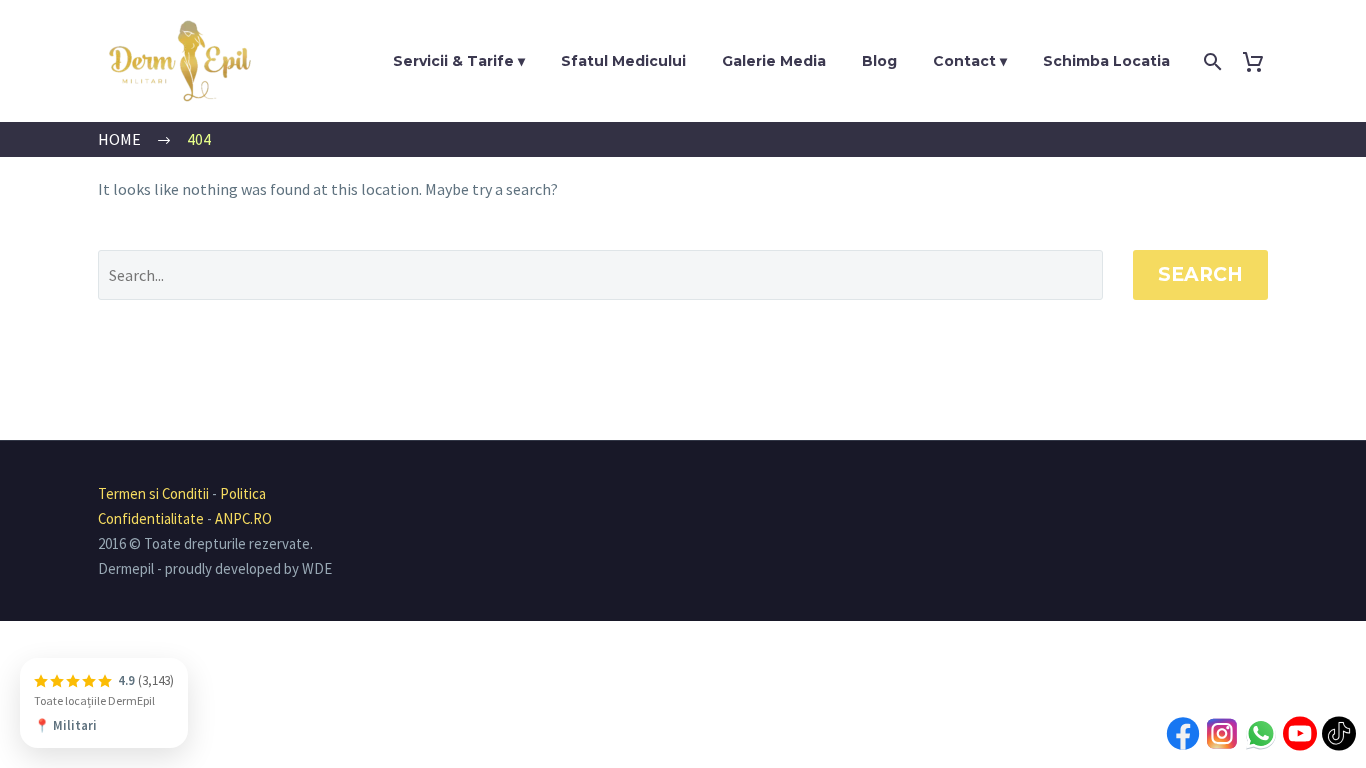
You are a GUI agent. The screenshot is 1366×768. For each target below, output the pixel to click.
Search (1200, 274)
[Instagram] (1222, 737)
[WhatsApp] (1261, 737)
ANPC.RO (243, 518)
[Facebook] (1183, 737)
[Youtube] (1300, 737)
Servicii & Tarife (453, 61)
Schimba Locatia (1106, 61)
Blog (879, 61)
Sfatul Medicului (623, 61)
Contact (964, 61)
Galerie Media (774, 61)
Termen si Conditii (153, 493)
